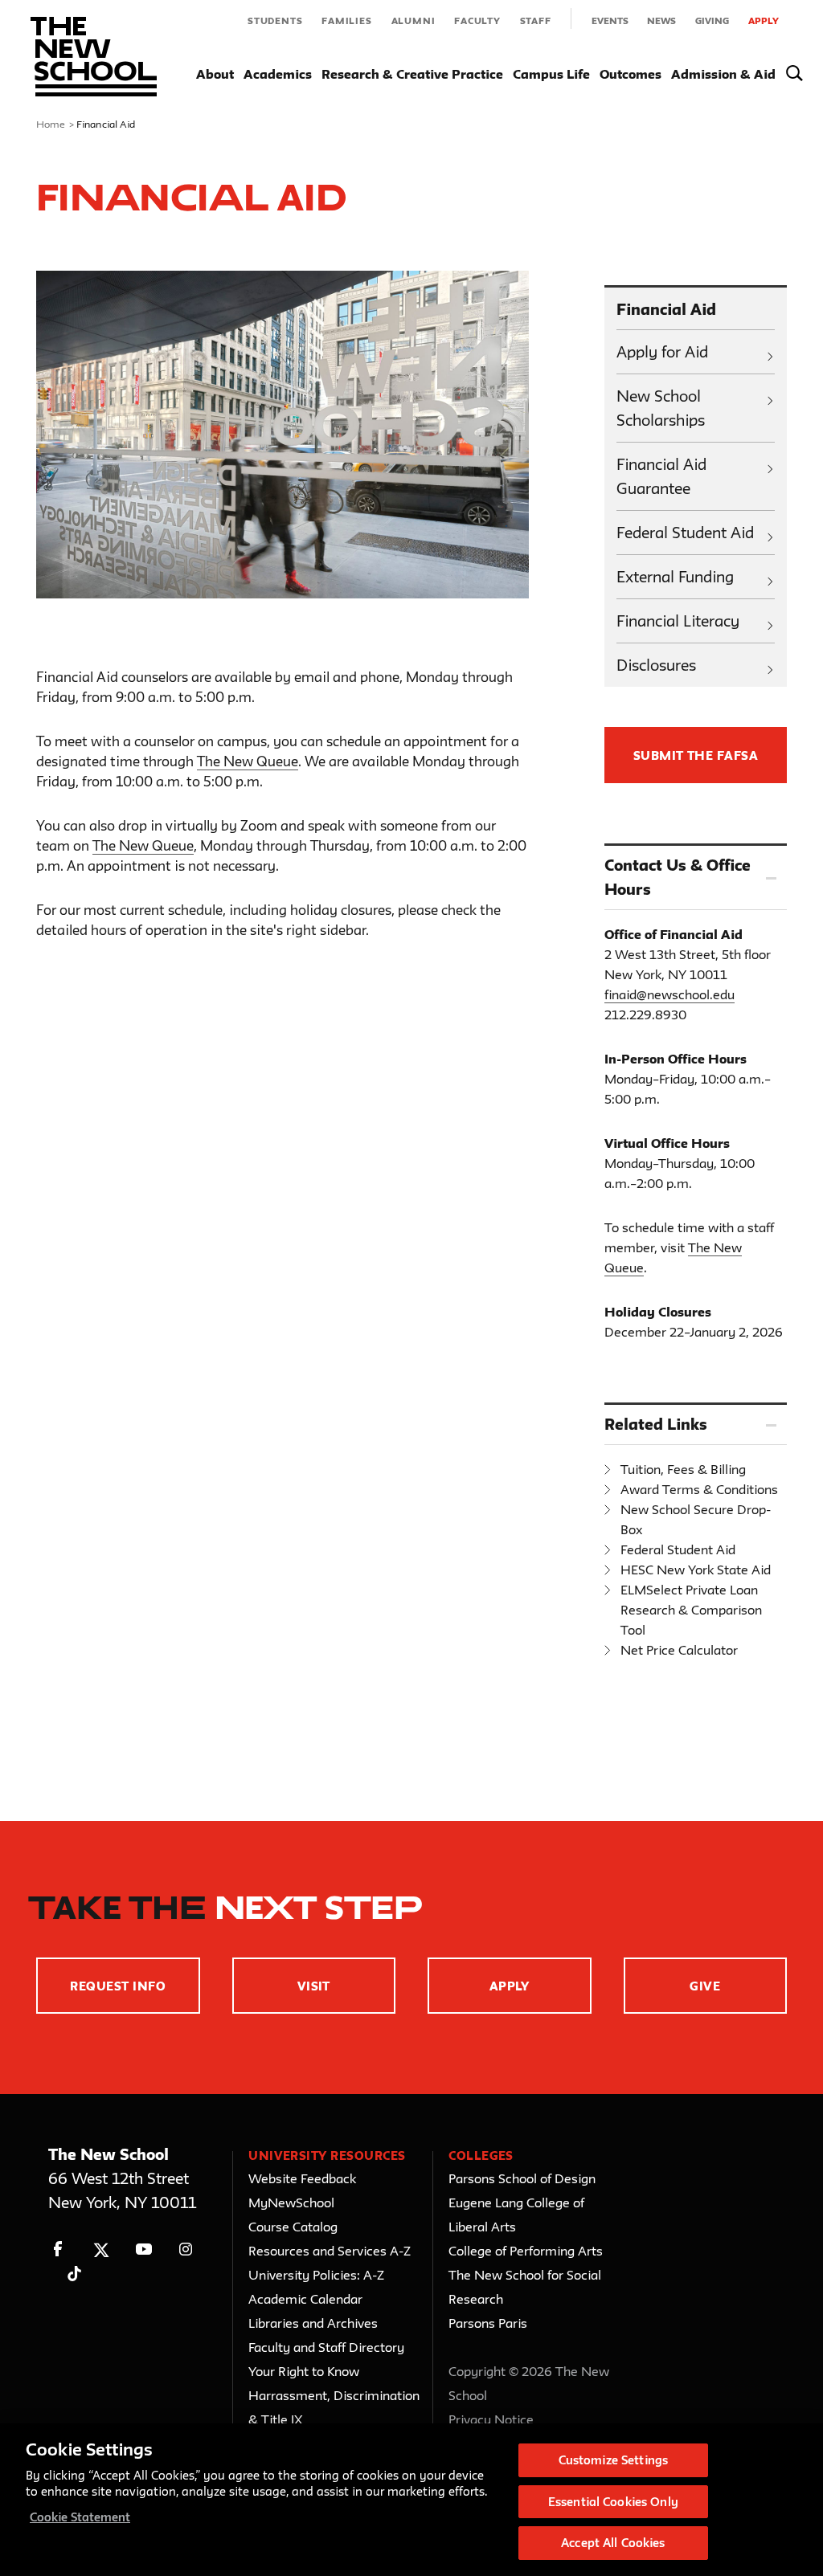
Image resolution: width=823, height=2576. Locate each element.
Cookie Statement (80, 2517)
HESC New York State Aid (696, 1570)
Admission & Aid (723, 74)
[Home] (94, 57)
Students (275, 20)
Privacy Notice (491, 2419)
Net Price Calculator (679, 1650)
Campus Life (551, 74)
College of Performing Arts (526, 2251)
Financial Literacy (678, 621)
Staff (536, 20)
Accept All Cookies (613, 2543)
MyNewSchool (291, 2202)
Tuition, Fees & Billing (683, 1469)
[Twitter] (101, 2249)
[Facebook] (58, 2249)
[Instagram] (186, 2249)
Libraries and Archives (313, 2323)
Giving (712, 20)
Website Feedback (302, 2178)
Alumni (414, 20)
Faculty (477, 20)
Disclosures (656, 665)
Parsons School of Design (522, 2178)
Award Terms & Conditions (699, 1489)
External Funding (675, 577)
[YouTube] (143, 2249)
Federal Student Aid (685, 533)
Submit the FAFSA (696, 755)
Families (346, 20)
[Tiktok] (74, 2274)
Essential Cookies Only (613, 2502)
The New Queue (248, 761)
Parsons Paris (488, 2323)
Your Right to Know (304, 2371)
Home (51, 124)
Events (610, 20)
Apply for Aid (662, 352)
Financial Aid (666, 309)
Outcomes (631, 74)
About (215, 74)
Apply (764, 20)
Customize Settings (613, 2460)
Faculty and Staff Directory (326, 2347)
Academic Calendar (305, 2299)
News (661, 20)
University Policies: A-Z (316, 2275)
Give (705, 1986)
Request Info (118, 1986)
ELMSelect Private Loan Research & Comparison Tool (691, 1610)
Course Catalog (293, 2227)
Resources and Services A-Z (330, 2251)
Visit (314, 1986)
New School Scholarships (661, 408)
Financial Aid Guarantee (661, 476)
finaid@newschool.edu (669, 994)
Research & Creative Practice (412, 74)
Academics (278, 74)
